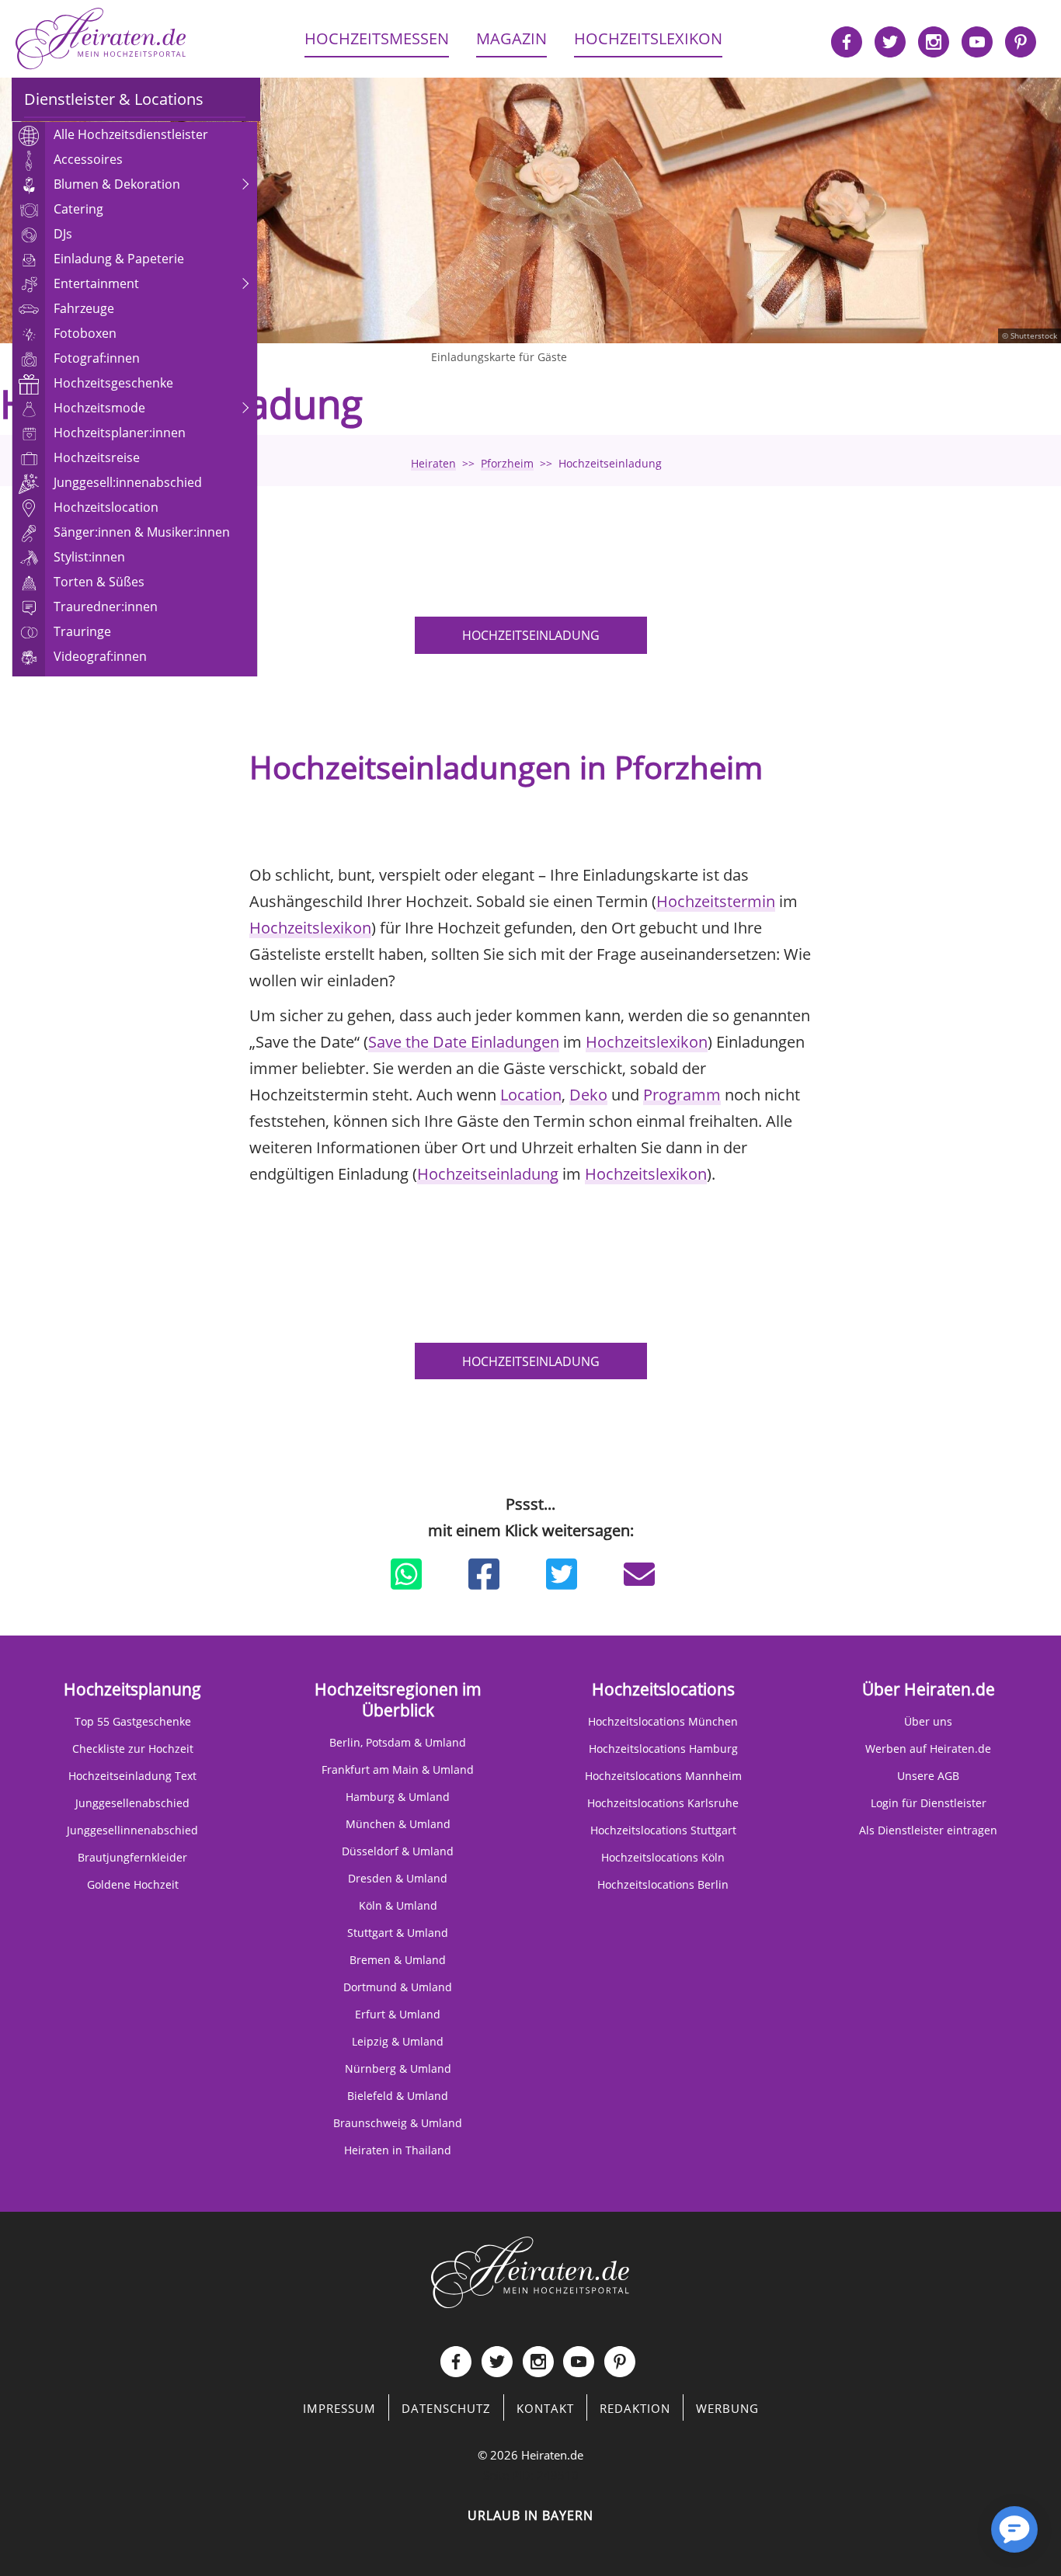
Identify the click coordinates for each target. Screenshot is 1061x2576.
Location (531, 1095)
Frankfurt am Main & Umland (398, 1769)
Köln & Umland (398, 1905)
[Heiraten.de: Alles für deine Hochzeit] (530, 2271)
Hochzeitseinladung (531, 635)
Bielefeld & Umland (398, 2096)
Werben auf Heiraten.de (928, 1749)
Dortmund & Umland (398, 1987)
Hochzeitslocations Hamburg (663, 1749)
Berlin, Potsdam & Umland (398, 1742)
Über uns (928, 1721)
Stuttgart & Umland (398, 1933)
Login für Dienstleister (929, 1803)
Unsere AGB (928, 1776)
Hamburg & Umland (398, 1797)
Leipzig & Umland (398, 2041)
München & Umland (398, 1824)
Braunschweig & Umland (398, 2123)
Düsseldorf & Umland (398, 1851)
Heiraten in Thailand (398, 2150)
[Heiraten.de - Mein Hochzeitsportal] (101, 39)
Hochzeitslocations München (663, 1721)
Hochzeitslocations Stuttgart (663, 1830)
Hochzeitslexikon (310, 928)
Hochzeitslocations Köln (663, 1857)
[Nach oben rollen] (960, 2537)
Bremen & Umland (398, 1960)
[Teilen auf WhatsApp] (406, 1574)
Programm (682, 1095)
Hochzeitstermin (716, 901)
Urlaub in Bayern (530, 2515)
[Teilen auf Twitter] (562, 1574)
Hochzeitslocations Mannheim (663, 1776)
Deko (588, 1095)
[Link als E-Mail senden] (639, 1574)
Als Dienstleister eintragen (928, 1830)
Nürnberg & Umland (398, 2068)
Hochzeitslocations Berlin (663, 1884)
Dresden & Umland (398, 1878)
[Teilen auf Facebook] (484, 1574)
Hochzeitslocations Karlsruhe (663, 1803)
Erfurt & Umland (398, 2014)
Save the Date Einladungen (464, 1042)
